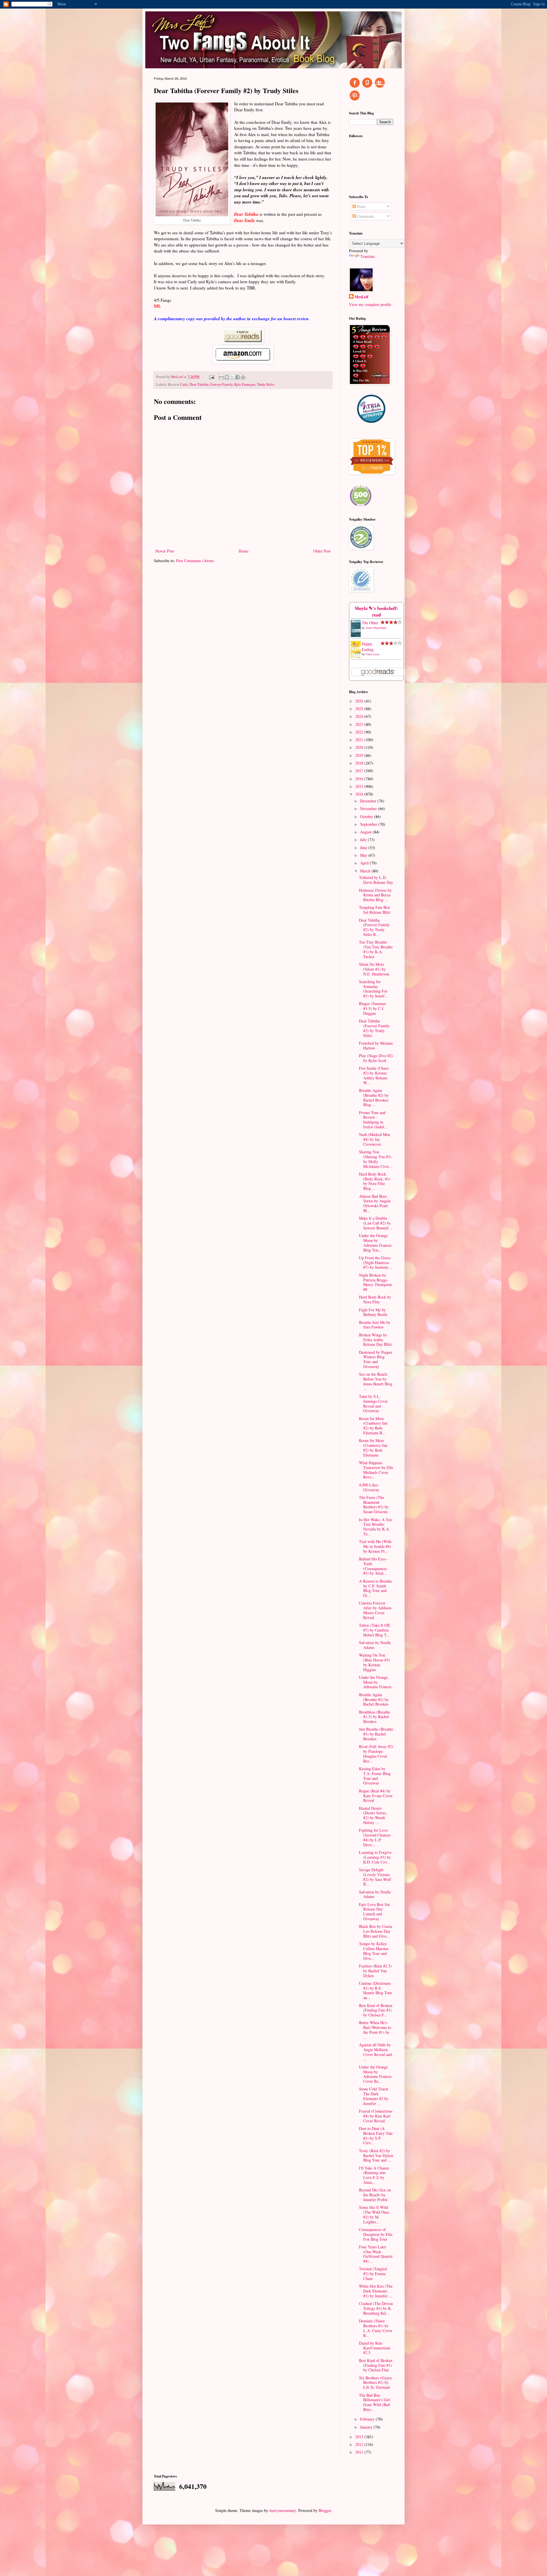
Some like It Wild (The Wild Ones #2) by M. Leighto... (374, 2214)
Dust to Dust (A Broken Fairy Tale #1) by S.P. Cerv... (376, 2136)
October (367, 816)
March (366, 871)
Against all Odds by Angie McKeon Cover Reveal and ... (375, 2052)
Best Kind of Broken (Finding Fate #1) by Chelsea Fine (376, 2365)
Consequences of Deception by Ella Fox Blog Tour (376, 2234)
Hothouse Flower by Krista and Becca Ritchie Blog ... (375, 895)
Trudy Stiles (266, 384)
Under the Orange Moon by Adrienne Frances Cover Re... (375, 2074)
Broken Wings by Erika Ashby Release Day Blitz (375, 1340)
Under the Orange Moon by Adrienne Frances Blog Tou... (375, 1243)
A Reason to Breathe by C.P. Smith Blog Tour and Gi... (375, 1588)
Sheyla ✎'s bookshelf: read (376, 612)
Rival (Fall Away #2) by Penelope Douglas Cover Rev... (376, 1754)
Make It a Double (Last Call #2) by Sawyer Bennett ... (376, 1223)
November (369, 809)
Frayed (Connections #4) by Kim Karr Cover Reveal (376, 2116)
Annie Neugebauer (376, 628)
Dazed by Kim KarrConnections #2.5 (375, 2348)
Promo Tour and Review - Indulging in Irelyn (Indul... (373, 1120)
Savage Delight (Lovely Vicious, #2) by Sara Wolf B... (375, 1877)
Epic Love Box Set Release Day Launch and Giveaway (374, 1912)
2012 (360, 2444)
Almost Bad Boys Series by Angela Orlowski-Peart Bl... (375, 1203)
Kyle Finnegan (245, 384)
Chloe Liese (372, 654)
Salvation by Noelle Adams (375, 1645)
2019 (360, 755)
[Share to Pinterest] (243, 377)
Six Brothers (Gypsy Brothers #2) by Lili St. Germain (375, 2383)
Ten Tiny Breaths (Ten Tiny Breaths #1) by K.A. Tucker (376, 949)
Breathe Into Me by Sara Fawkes (375, 1325)
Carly (184, 384)
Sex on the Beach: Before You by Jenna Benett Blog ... (376, 1381)
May (364, 855)
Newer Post (165, 551)
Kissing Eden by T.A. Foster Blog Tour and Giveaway (375, 1776)
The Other (370, 623)
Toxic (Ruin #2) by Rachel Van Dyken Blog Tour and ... (376, 2155)
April (365, 863)
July (364, 840)
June (364, 848)
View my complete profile (370, 304)
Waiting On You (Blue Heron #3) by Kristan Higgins (374, 1662)
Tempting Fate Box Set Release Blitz (375, 910)
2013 (360, 2437)
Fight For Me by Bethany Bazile (373, 1312)
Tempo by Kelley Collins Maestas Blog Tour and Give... (374, 1951)
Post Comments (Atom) (195, 561)
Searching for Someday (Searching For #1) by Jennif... (373, 989)
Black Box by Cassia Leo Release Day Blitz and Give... (375, 1931)
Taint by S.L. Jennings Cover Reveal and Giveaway (373, 1403)
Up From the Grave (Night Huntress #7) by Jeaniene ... (376, 1263)
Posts (361, 207)
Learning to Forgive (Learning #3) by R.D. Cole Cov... (375, 1857)
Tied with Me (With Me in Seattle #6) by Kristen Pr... (375, 1546)
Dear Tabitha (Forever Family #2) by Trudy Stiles (374, 1028)
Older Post (322, 551)
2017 (360, 771)
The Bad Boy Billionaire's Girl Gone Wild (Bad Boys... (375, 2402)
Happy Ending (368, 647)
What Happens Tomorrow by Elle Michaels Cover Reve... (376, 1470)
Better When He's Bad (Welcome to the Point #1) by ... (375, 2030)
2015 (360, 786)
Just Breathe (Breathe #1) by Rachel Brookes (376, 1734)
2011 (360, 2452)
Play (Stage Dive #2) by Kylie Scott (376, 1058)
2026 (360, 701)
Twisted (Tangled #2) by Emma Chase (373, 2274)
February (368, 2419)
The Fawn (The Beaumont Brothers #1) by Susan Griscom (374, 1504)
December (369, 801)
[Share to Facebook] (238, 377)
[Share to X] (232, 377)
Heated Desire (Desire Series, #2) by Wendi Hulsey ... (373, 1815)
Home (244, 551)
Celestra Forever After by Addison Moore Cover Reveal (375, 1610)
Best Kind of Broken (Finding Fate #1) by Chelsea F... (376, 2010)
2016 (360, 779)
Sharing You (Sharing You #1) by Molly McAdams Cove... (376, 1159)
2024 (360, 716)
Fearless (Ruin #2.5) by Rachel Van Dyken (375, 1971)
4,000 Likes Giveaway (369, 1487)
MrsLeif (362, 297)
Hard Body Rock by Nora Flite (375, 1299)
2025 (360, 709)
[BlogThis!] (227, 377)
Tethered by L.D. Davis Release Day (376, 880)
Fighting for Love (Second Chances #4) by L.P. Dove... (375, 1837)
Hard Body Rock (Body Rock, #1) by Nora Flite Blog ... (375, 1181)
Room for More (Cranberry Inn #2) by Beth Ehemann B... (373, 1426)
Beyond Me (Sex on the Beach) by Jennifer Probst (375, 2195)
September (369, 824)
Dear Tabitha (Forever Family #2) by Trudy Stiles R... (374, 927)
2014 (360, 794)
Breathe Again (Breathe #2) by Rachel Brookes (374, 1699)
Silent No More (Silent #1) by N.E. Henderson (374, 969)
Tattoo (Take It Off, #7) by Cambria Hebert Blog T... (375, 1630)
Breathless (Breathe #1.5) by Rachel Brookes (374, 1717)
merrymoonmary (283, 2510)
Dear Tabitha (199, 384)
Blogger (325, 2510)
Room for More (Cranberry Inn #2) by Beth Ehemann (373, 1448)
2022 (360, 732)
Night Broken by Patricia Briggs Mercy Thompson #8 (375, 1282)
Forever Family (221, 384)
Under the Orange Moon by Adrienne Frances (375, 1682)
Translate (368, 256)
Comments (365, 216)
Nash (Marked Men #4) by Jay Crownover (374, 1139)
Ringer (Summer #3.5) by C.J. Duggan (373, 1008)
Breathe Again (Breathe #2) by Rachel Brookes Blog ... (374, 1097)
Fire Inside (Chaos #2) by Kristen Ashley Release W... (374, 1075)
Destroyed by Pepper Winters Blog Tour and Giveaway (376, 1359)
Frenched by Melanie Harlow (376, 1045)
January (367, 2427)
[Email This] (221, 377)
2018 (360, 763)
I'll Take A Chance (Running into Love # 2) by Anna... (374, 2175)
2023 (360, 724)
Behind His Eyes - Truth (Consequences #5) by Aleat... (374, 1566)
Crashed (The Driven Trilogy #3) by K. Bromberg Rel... (376, 2308)
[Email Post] (211, 377)
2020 (360, 747)
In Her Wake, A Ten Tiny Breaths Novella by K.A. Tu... (375, 1527)
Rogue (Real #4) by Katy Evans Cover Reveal (376, 1796)
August (366, 832)
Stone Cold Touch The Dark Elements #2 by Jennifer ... (374, 2096)
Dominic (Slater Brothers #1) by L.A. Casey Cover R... (376, 2328)
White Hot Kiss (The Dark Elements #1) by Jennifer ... (376, 2291)
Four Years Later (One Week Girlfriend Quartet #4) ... (376, 2254)
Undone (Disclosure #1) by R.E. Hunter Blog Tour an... (375, 1990)
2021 (360, 740)
